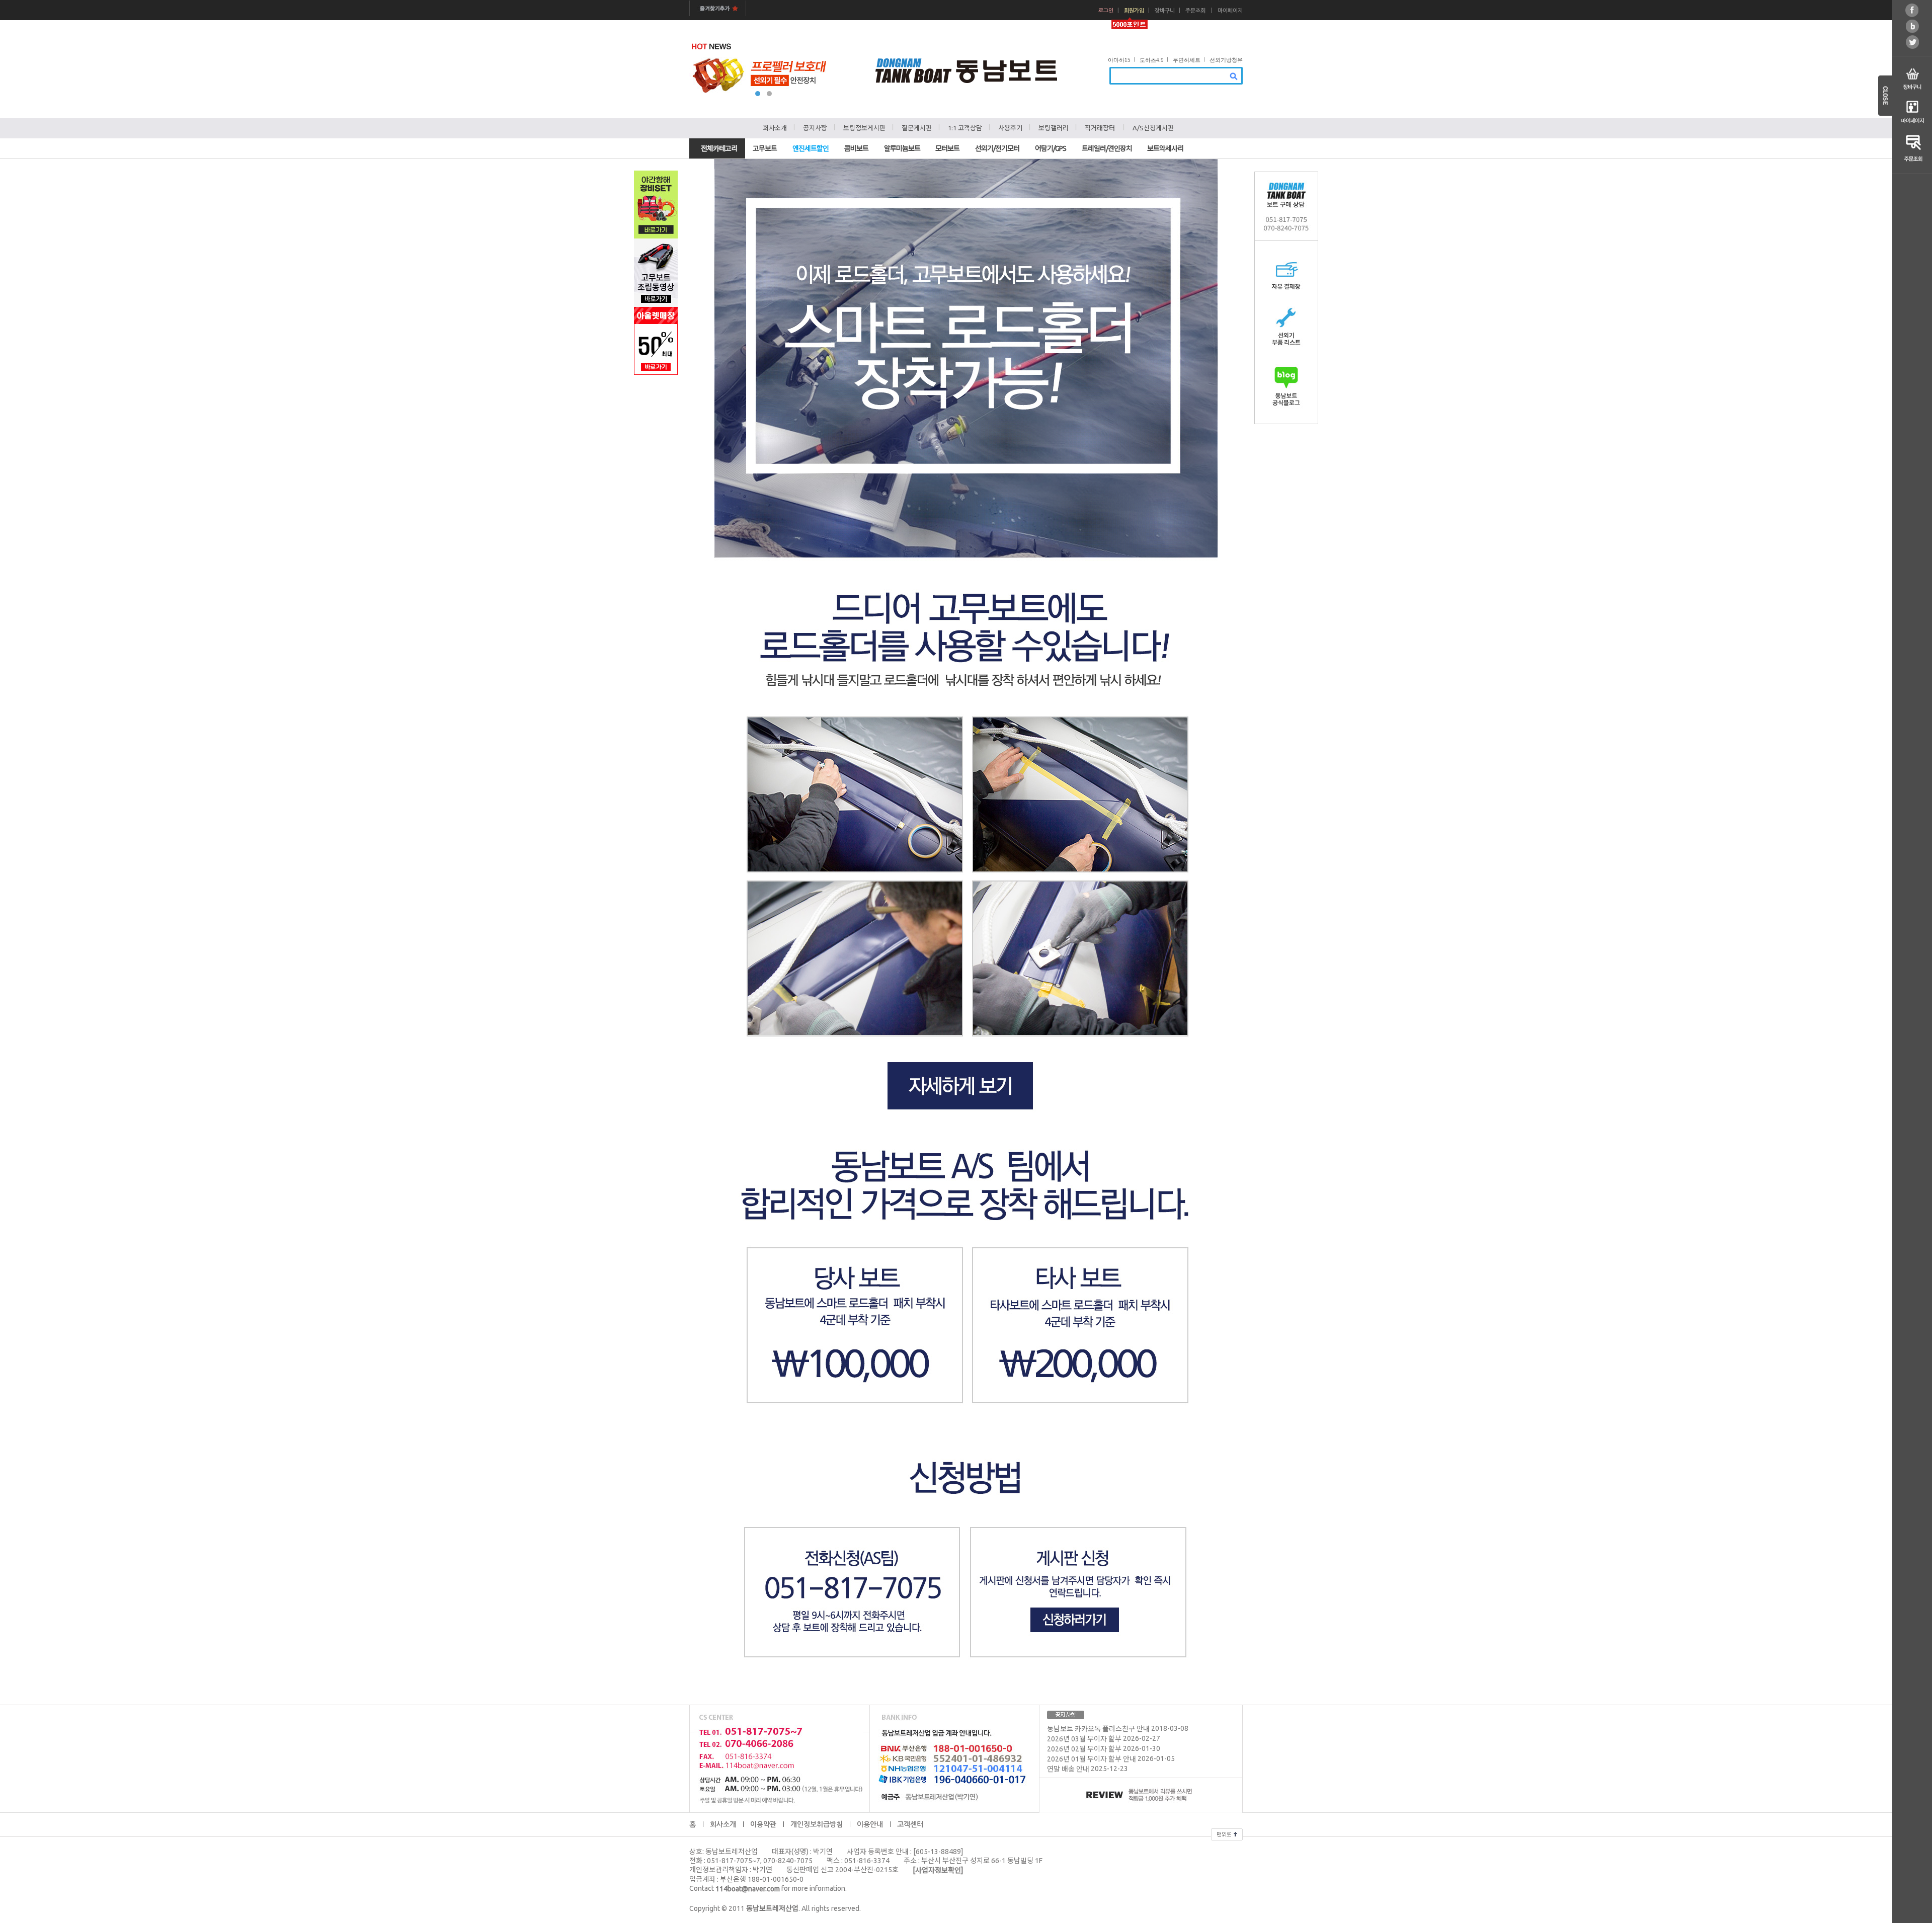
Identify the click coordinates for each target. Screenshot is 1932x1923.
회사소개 (775, 128)
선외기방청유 (1226, 60)
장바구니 (1165, 11)
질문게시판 (917, 128)
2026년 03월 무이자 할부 (1084, 1739)
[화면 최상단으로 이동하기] (1227, 1833)
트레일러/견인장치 (1107, 148)
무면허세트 (1187, 60)
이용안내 (870, 1824)
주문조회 (1195, 11)
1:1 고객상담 (965, 128)
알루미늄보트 (902, 148)
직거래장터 (1100, 128)
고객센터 (910, 1824)
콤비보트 (856, 148)
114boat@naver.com (748, 1889)
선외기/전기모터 (997, 148)
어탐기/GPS (1051, 148)
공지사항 (815, 128)
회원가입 (1134, 11)
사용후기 (1010, 128)
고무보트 (765, 148)
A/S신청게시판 (1153, 128)
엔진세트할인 (811, 148)
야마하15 (1119, 60)
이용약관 (763, 1824)
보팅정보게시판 (864, 128)
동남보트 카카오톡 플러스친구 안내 (1098, 1729)
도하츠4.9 (1152, 60)
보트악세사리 (1165, 148)
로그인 (1106, 11)
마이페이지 (1230, 11)
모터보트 (947, 148)
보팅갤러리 (1054, 128)
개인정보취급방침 (817, 1824)
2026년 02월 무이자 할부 (1084, 1749)
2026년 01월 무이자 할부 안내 (1092, 1759)
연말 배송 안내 (1068, 1770)
